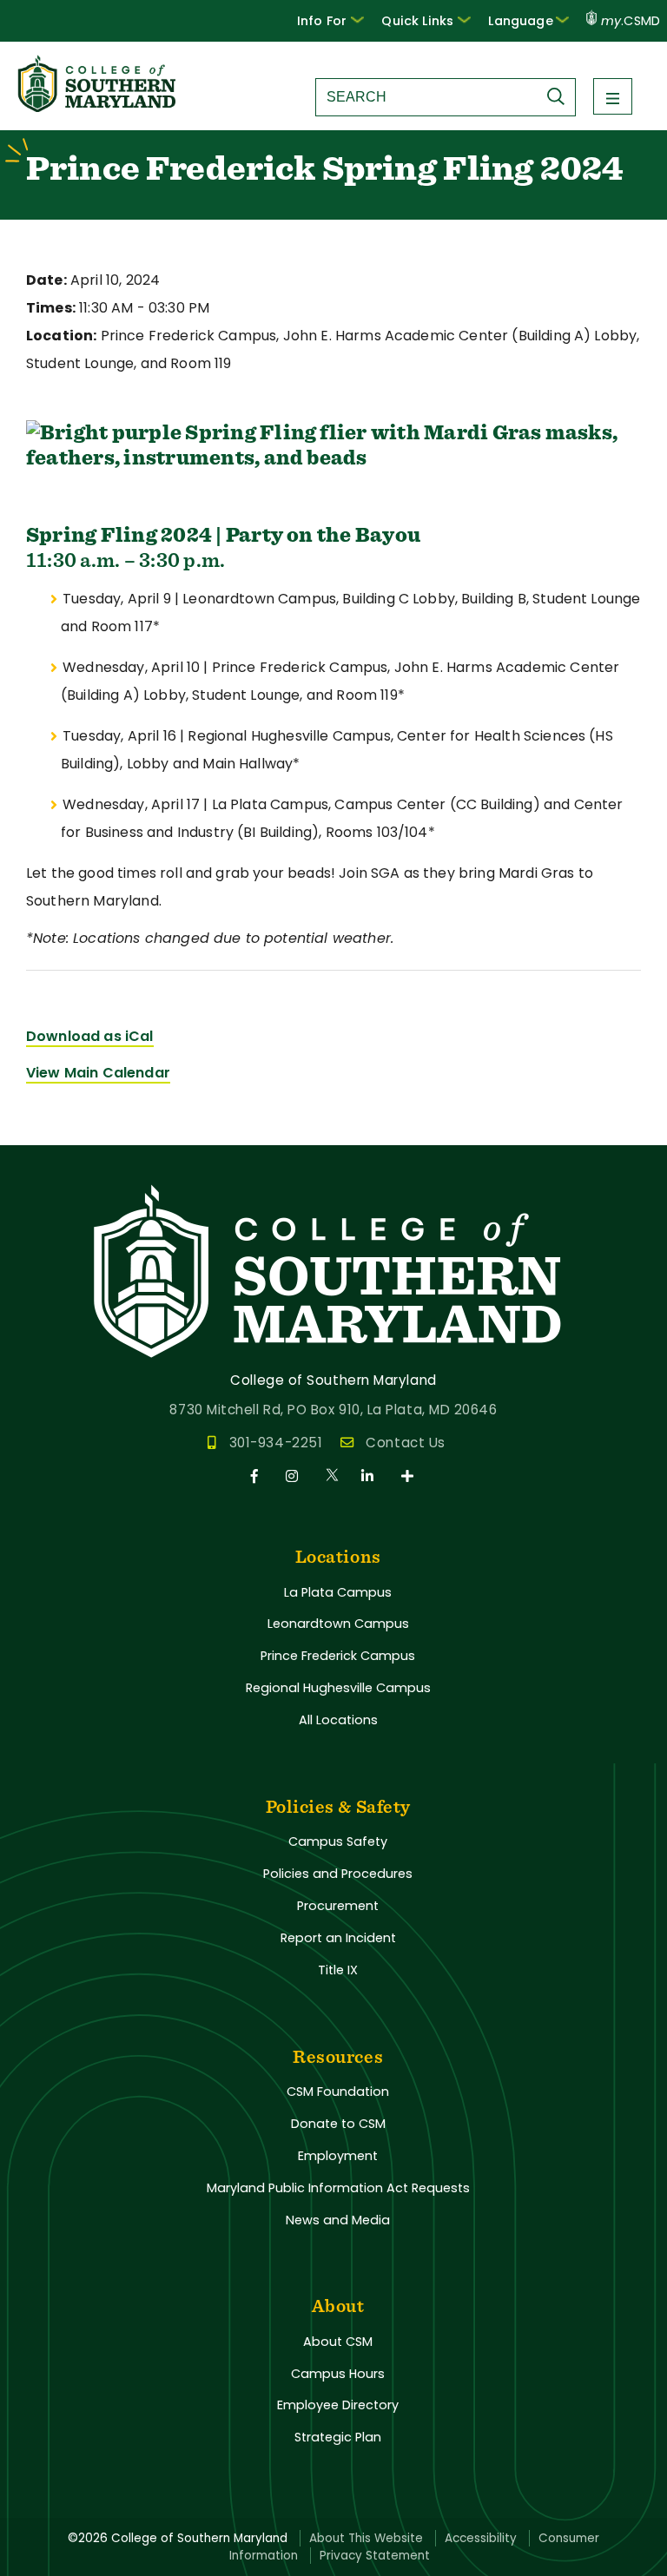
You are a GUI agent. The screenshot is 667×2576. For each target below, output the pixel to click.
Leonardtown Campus (338, 1624)
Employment (338, 2156)
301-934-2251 (276, 1443)
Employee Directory (338, 2405)
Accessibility (481, 2538)
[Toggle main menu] (613, 96)
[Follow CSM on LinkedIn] (370, 1476)
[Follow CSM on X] (333, 1476)
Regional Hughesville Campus (338, 1688)
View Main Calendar (98, 1073)
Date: (46, 280)
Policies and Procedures (338, 1874)
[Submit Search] (560, 96)
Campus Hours (338, 2374)
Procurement (338, 1906)
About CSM (338, 2342)
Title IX (338, 1970)
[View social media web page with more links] (409, 1476)
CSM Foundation (338, 2092)
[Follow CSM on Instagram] (295, 1476)
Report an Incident (338, 1938)
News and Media (338, 2220)
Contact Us (405, 1443)
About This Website (366, 2538)
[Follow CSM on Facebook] (258, 1476)
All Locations (338, 1720)
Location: (61, 336)
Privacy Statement (375, 2556)
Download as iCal (90, 1036)
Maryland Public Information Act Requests (338, 2188)
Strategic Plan (338, 2437)
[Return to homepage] (98, 107)
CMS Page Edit (50, 1131)
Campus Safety (338, 1841)
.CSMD (631, 21)
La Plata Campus (338, 1592)
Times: (51, 308)
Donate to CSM (338, 2124)
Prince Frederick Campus (338, 1656)
